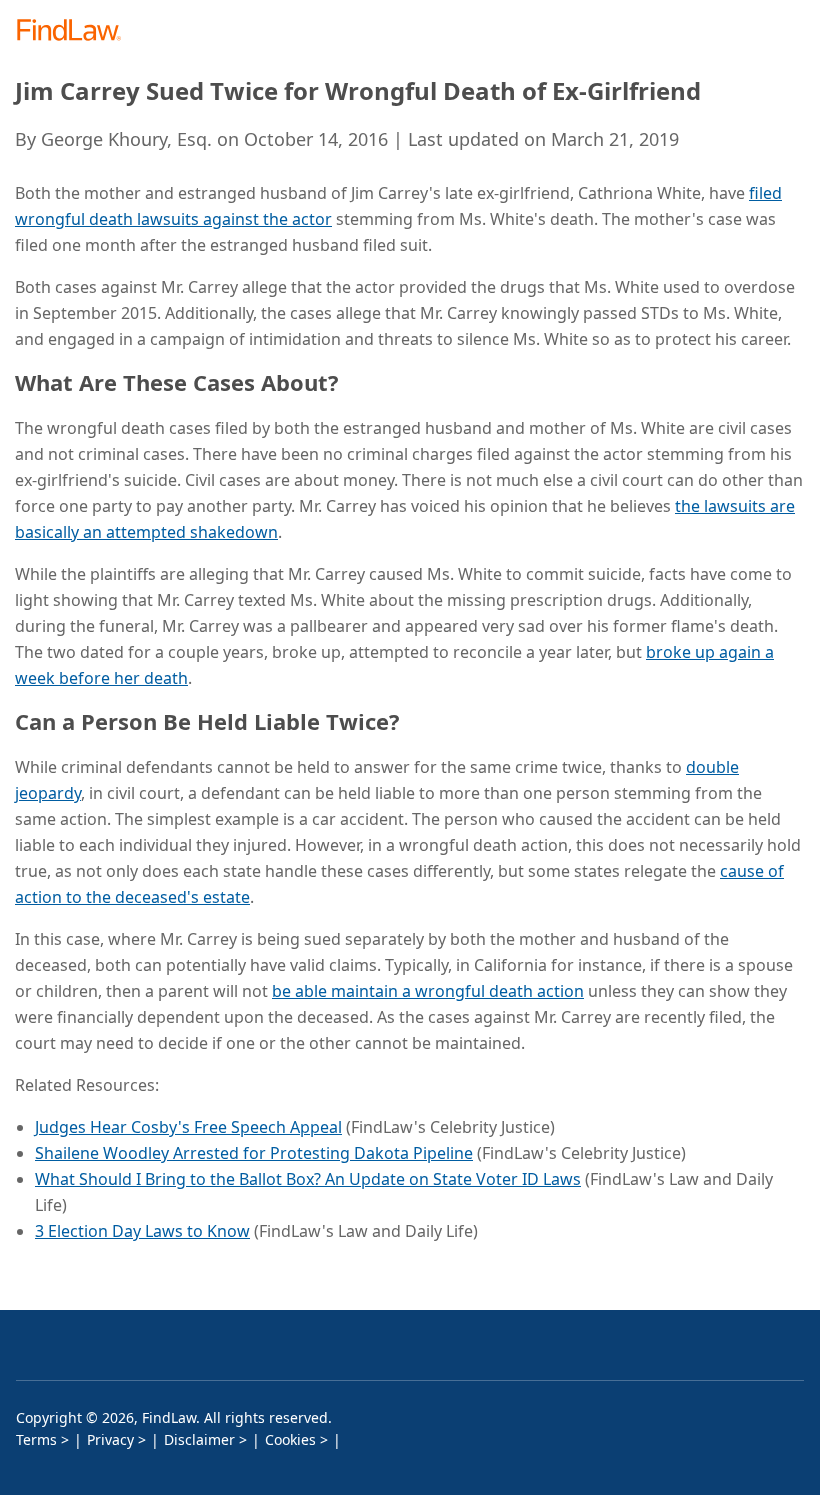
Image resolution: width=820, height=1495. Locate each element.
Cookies (290, 1439)
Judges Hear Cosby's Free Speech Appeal (188, 1127)
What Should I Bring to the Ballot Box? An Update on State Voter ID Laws (308, 1179)
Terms (36, 1439)
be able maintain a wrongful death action (428, 991)
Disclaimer (199, 1439)
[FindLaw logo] (75, 31)
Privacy (110, 1439)
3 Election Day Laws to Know (142, 1231)
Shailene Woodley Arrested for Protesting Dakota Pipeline (254, 1153)
